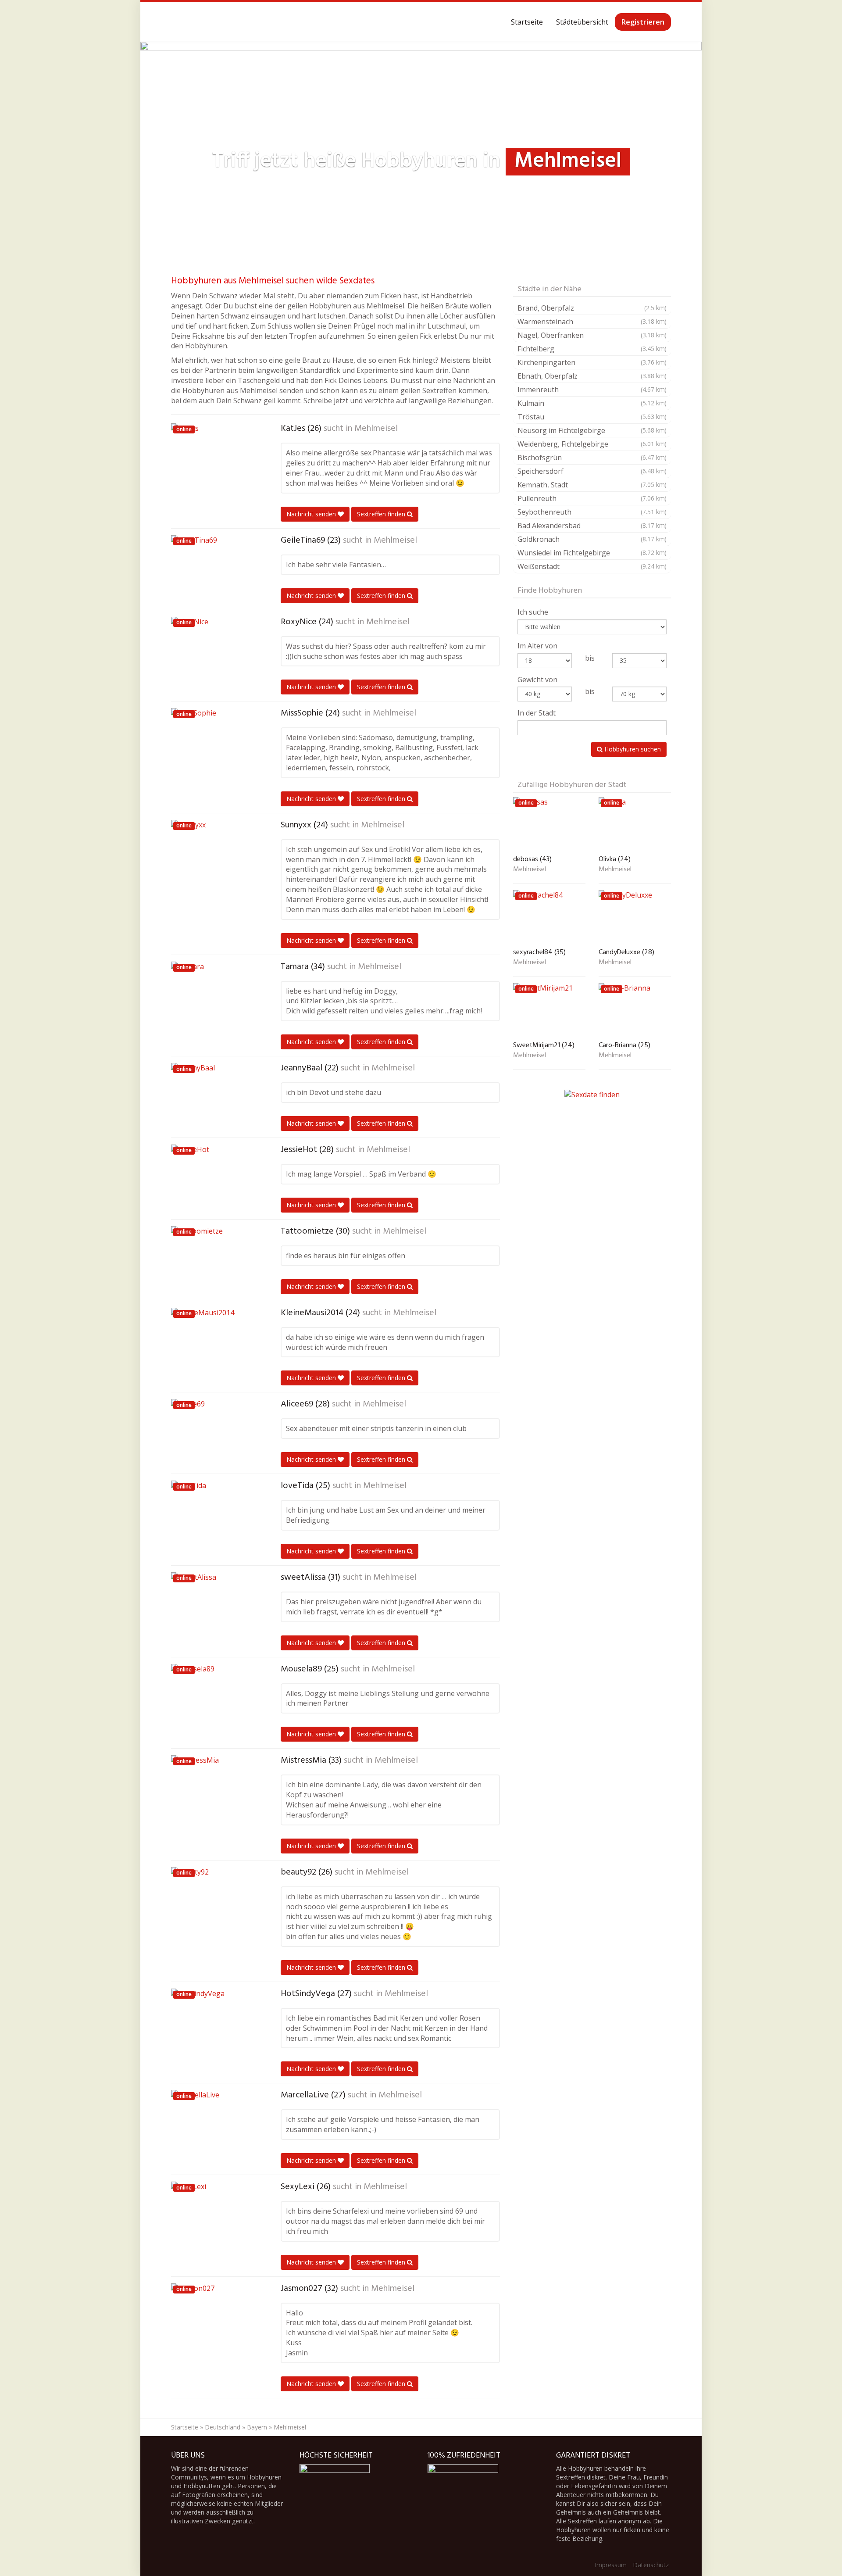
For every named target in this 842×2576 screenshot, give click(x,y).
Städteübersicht (582, 22)
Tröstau (592, 417)
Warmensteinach (592, 322)
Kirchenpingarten (592, 362)
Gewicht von (537, 680)
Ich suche (533, 612)
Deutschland (223, 2427)
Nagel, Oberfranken (592, 335)
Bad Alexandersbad (592, 526)
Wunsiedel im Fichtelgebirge (592, 553)
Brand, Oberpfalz (592, 308)
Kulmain (592, 403)
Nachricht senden (312, 514)
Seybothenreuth (592, 512)
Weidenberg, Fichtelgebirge (592, 444)
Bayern (257, 2427)
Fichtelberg (592, 349)
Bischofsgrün (592, 458)
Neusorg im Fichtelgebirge (592, 430)
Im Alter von (537, 646)
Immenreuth (592, 390)
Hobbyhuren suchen (632, 749)
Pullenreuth (592, 498)
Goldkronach (592, 539)
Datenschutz (651, 2565)
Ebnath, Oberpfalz (592, 376)
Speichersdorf (592, 471)
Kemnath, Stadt (592, 485)
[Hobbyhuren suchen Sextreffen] (171, 22)
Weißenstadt (592, 566)
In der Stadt (537, 713)
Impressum (611, 2565)
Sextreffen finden (382, 514)
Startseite (527, 22)
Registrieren (643, 22)
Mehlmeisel (376, 429)
